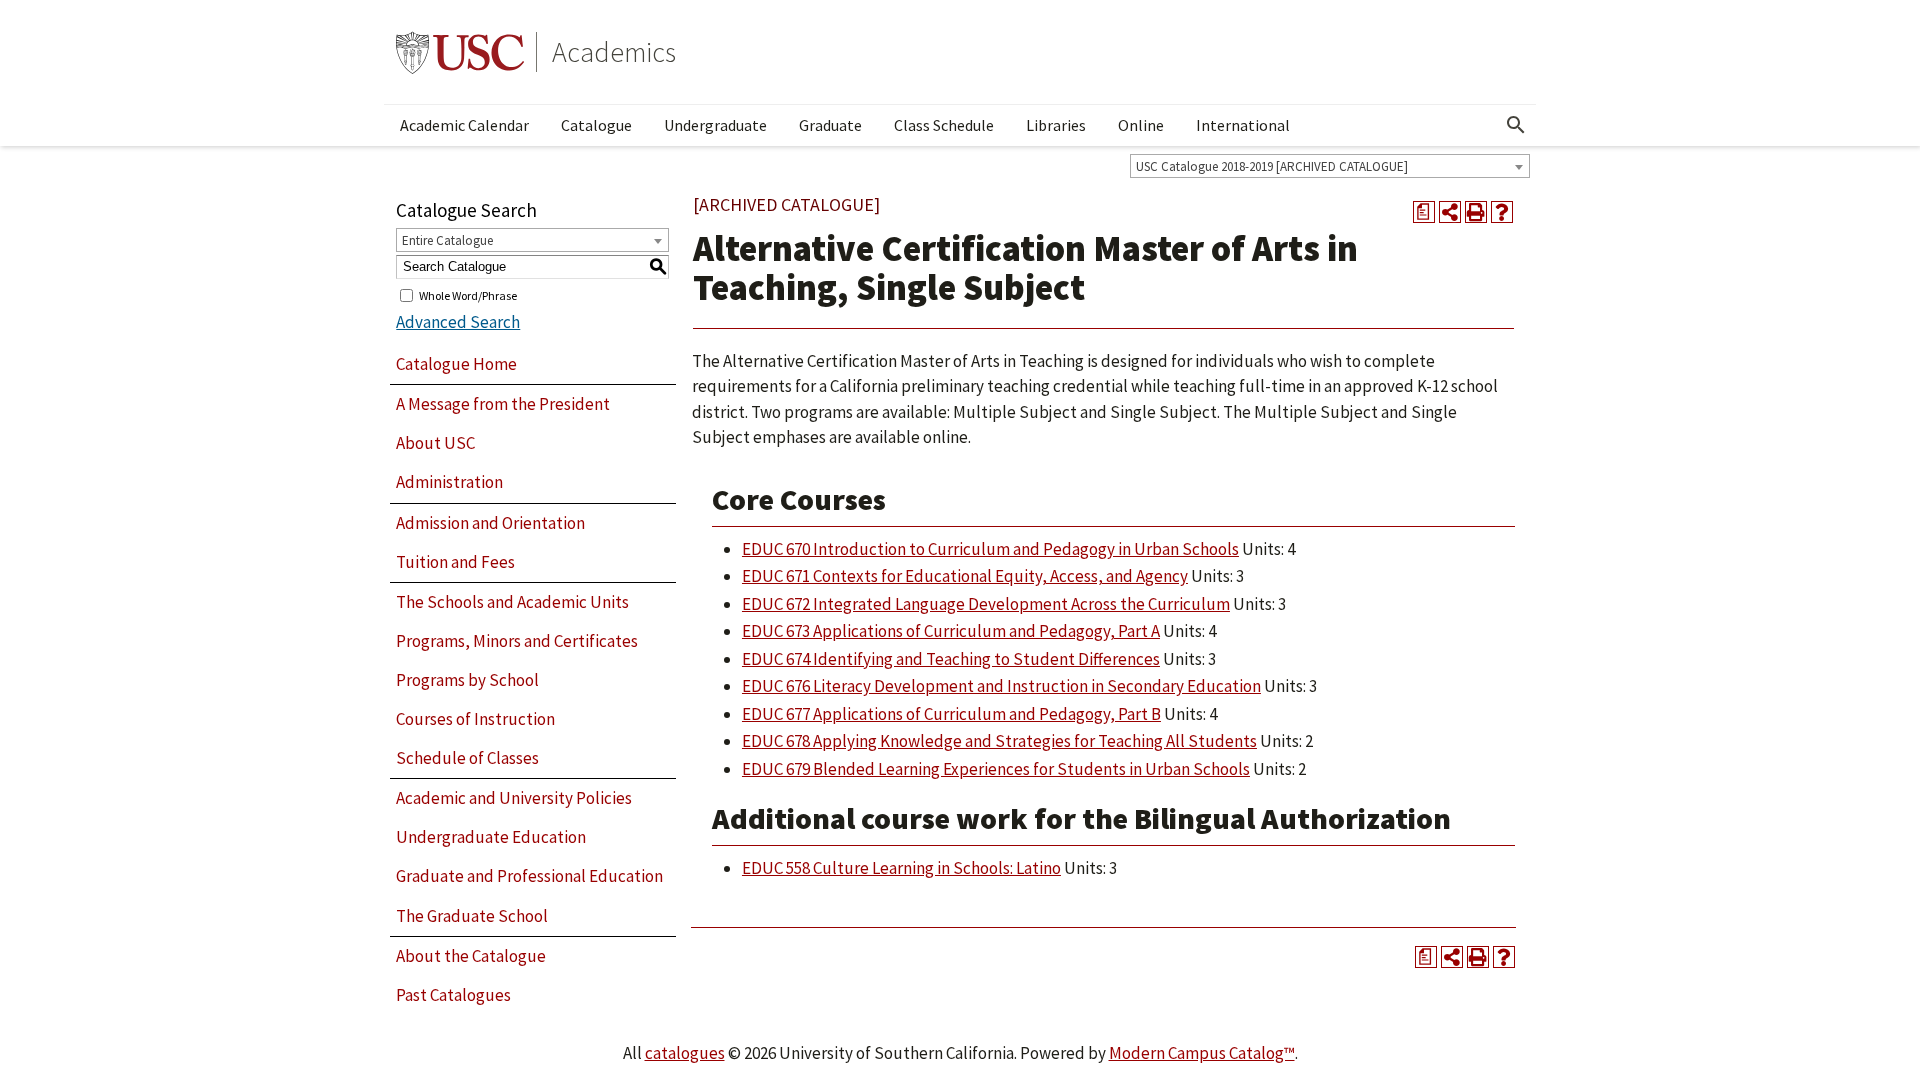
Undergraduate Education (491, 837)
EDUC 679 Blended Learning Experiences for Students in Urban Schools (996, 769)
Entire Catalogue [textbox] (447, 240)
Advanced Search (458, 322)
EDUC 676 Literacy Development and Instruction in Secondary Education (1001, 686)
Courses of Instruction (475, 719)
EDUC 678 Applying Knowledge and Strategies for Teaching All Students (999, 741)
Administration (449, 482)
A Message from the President (503, 404)
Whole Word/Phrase (468, 294)
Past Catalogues (453, 995)
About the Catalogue (471, 956)
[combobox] (1330, 166)
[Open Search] (1516, 125)
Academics (614, 52)
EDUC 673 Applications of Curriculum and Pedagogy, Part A (951, 631)
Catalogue (596, 125)
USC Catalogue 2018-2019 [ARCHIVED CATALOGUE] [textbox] (1272, 166)
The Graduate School (472, 916)
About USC (435, 443)
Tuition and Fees (455, 562)
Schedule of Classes (467, 758)
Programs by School (467, 680)
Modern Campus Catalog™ (1202, 1053)
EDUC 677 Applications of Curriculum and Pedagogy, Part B (951, 714)
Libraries (1056, 125)
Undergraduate (715, 125)
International (1243, 125)
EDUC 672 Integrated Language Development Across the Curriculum (986, 604)
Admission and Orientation (490, 523)
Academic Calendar (464, 125)
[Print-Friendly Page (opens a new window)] (1476, 212)
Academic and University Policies (514, 798)
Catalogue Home (456, 364)
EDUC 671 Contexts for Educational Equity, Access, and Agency (965, 576)
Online (1141, 125)
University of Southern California (460, 52)
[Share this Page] (1450, 212)
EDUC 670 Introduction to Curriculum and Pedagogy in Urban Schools (990, 549)
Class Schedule (944, 125)
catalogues (685, 1053)
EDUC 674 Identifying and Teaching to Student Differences (951, 659)
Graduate (830, 125)
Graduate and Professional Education (529, 876)
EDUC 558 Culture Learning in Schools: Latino (901, 868)
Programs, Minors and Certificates (517, 641)
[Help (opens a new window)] (1502, 212)
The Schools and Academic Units (512, 602)
